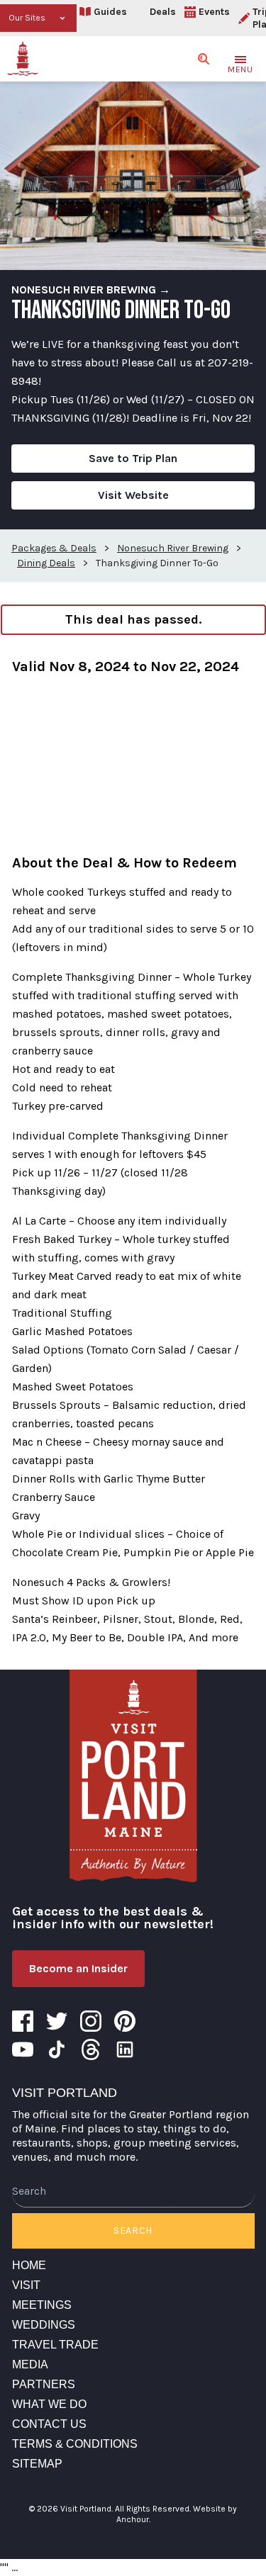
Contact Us (49, 2424)
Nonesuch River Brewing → (91, 289)
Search (133, 2231)
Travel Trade (55, 2345)
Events (214, 12)
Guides (110, 12)
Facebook (23, 2021)
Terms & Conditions (75, 2444)
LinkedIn (125, 2049)
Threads (91, 2049)
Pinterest (125, 2021)
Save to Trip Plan (133, 458)
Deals (163, 12)
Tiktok (57, 2049)
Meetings (42, 2305)
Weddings (44, 2325)
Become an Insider (78, 1968)
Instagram (91, 2021)
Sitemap (37, 2464)
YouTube (23, 2049)
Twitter (57, 2021)
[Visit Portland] (23, 59)
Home (29, 2265)
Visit (26, 2285)
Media (30, 2364)
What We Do (49, 2404)
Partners (44, 2384)
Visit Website (133, 495)
